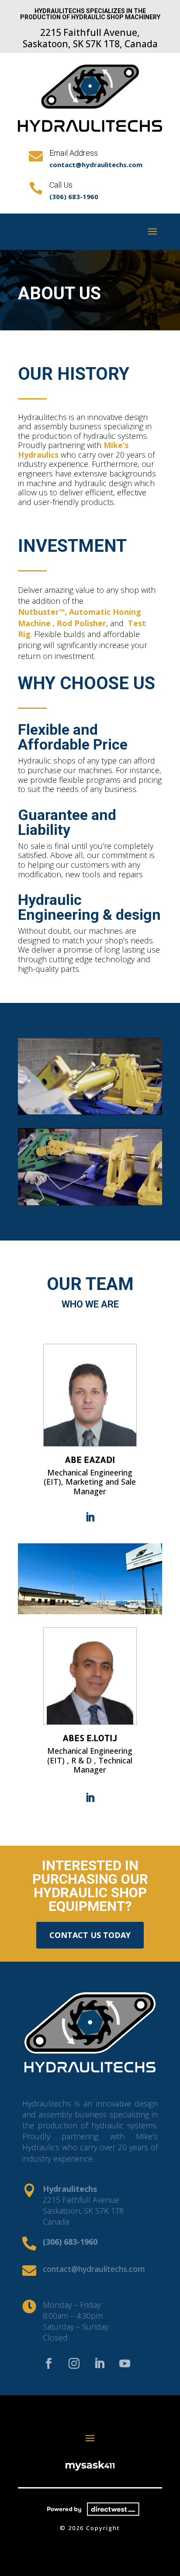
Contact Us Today (90, 1935)
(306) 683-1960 (74, 196)
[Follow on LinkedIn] (90, 1517)
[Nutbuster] (90, 1112)
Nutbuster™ (42, 612)
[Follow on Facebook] (48, 2364)
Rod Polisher (81, 623)
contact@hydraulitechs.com (96, 165)
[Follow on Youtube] (125, 2364)
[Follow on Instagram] (74, 2364)
